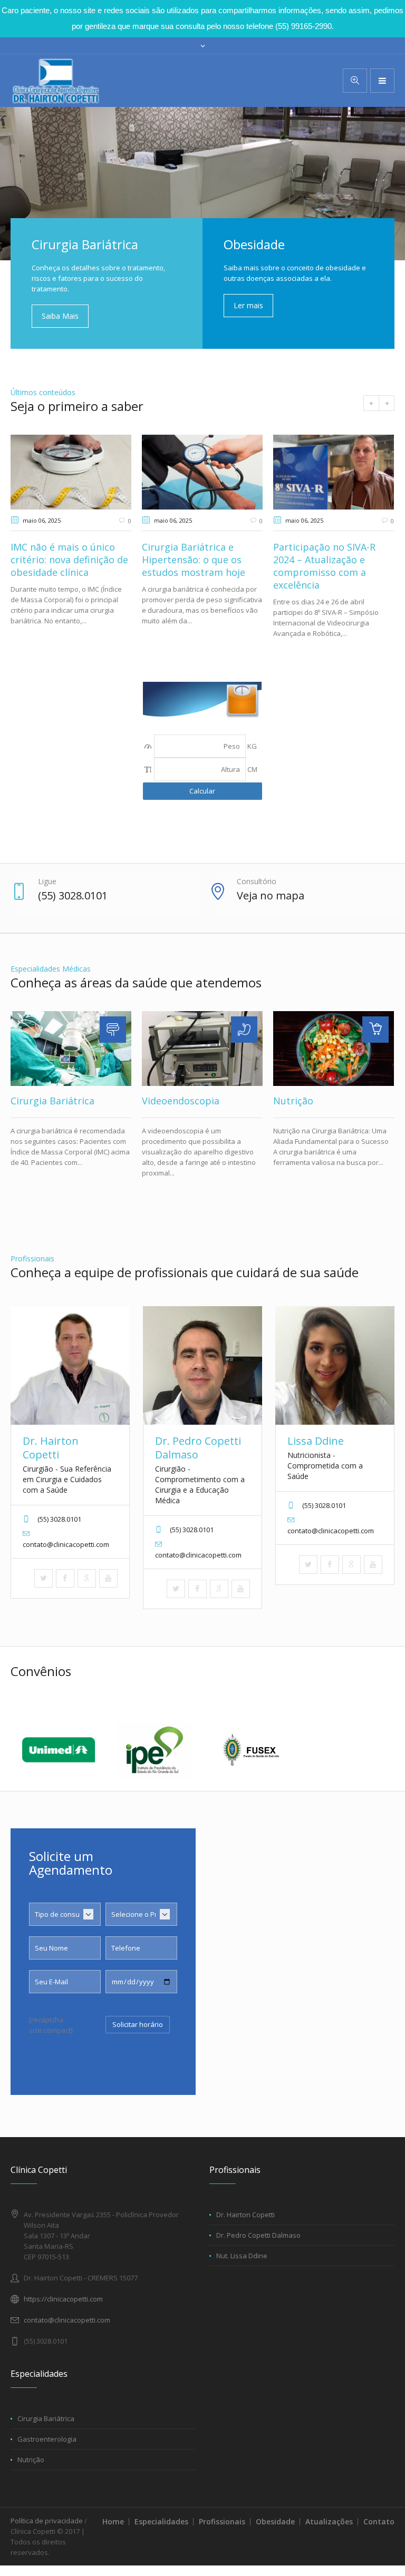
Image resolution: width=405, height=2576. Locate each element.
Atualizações (329, 2521)
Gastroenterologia (47, 2439)
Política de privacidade (47, 2521)
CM (252, 769)
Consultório (257, 881)
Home (113, 2521)
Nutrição (293, 1101)
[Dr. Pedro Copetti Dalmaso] (202, 1365)
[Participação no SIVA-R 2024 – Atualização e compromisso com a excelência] (334, 472)
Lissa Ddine (316, 1441)
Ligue (47, 881)
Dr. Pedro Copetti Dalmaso (198, 1448)
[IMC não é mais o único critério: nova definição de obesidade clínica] (71, 472)
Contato (379, 2521)
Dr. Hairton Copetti (51, 1448)
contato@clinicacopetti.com (67, 2320)
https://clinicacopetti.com (63, 2299)
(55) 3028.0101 (73, 895)
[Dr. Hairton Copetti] (70, 1365)
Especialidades (161, 2521)
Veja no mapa (271, 895)
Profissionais (222, 2521)
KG (252, 746)
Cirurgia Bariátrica (52, 1101)
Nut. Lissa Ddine (242, 2256)
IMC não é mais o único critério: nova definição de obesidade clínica (69, 560)
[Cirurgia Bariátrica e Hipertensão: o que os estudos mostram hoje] (202, 472)
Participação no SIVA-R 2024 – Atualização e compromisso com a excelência (324, 566)
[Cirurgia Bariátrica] (71, 1049)
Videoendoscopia (181, 1101)
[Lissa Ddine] (335, 1365)
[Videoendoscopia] (202, 1049)
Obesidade (275, 2521)
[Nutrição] (334, 1049)
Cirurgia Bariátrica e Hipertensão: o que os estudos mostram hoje (194, 560)
